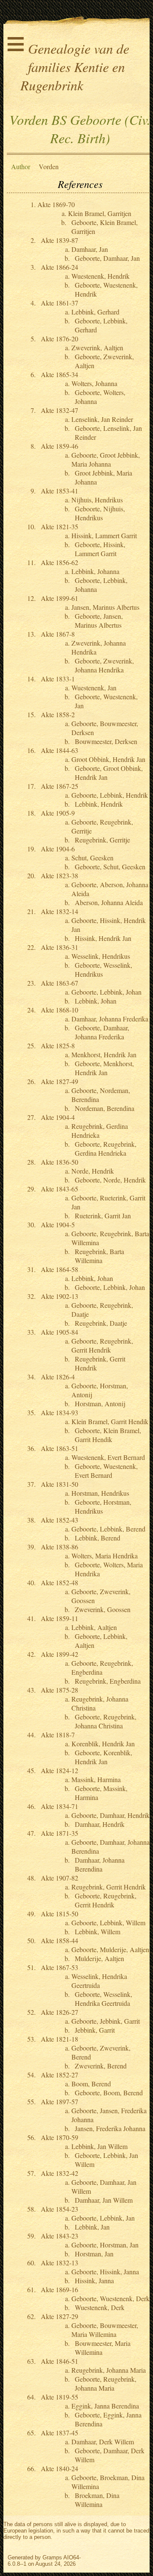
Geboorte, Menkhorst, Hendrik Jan (104, 1068)
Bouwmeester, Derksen (106, 741)
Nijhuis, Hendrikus (97, 500)
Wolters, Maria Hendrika (105, 1556)
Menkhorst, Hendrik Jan (104, 1054)
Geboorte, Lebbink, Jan (103, 2218)
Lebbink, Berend (98, 1538)
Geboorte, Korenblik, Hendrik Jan (103, 1757)
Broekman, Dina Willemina (97, 2500)
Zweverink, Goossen (103, 1609)
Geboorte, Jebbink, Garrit (106, 2021)
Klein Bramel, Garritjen (100, 213)
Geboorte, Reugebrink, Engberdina (102, 1667)
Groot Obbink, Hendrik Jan (108, 759)
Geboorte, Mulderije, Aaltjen (110, 1949)
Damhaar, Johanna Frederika (110, 1019)
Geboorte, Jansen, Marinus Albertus (99, 620)
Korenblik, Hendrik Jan (103, 1744)
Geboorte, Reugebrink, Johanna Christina (106, 1721)
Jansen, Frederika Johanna (110, 2128)
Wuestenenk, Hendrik (101, 276)
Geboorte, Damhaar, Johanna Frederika (102, 1032)
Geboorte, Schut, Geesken (110, 867)
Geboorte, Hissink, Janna (105, 2272)
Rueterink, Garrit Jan (103, 1216)
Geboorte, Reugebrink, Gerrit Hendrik (102, 1345)
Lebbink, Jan (92, 2227)
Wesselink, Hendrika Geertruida (99, 1981)
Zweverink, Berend (101, 2066)
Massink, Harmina (96, 1779)
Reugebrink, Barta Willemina (99, 1256)
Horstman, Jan (94, 2254)
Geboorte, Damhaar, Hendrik (110, 1815)
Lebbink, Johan (96, 1001)
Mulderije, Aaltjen (99, 1958)
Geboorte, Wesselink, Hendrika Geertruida (103, 1999)
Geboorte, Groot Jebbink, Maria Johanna (106, 459)
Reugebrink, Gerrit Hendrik (109, 1887)
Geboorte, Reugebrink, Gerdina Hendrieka (106, 1148)
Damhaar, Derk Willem (103, 2442)
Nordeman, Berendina (105, 1108)
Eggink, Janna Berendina (105, 2406)
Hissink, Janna (94, 2280)
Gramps (52, 2557)
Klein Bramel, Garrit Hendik (110, 1421)
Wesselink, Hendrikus (101, 956)
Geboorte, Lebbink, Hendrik (110, 795)
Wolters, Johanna (94, 383)
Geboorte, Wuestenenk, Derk (110, 2298)
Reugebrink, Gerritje (102, 840)
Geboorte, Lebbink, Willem (108, 1923)
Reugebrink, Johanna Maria (109, 2370)
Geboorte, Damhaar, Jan (107, 258)
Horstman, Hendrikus (100, 1493)
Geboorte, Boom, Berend (109, 2093)
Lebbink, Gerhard (95, 312)
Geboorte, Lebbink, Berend (108, 1529)
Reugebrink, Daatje (101, 1323)
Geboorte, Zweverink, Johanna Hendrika (104, 665)
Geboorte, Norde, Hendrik (110, 1180)
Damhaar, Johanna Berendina (100, 1864)
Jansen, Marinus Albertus (105, 607)
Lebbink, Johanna (95, 571)
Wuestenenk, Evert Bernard (108, 1457)
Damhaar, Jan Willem (104, 2200)
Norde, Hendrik (93, 1171)
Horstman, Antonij (100, 1403)
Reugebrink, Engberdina (108, 1681)
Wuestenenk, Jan (94, 688)
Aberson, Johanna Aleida (109, 902)
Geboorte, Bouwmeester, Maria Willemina (105, 2330)
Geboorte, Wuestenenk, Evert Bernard (106, 1471)
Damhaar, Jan (90, 249)
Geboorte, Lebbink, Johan (106, 992)
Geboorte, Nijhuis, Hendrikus (100, 513)
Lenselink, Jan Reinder (102, 419)
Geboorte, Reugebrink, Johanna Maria (106, 2383)
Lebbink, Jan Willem (99, 2146)
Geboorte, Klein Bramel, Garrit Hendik (108, 1435)
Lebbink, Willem (98, 1931)
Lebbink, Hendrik (99, 804)
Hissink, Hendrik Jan (103, 938)
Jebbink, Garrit (95, 2030)
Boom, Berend (91, 2084)
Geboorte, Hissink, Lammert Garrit (100, 549)
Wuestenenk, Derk (100, 2307)
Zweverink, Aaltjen (97, 348)
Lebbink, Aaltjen (94, 1627)
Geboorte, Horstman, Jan (105, 2245)
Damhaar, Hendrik (100, 1824)
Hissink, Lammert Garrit (104, 535)
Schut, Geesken (92, 858)
